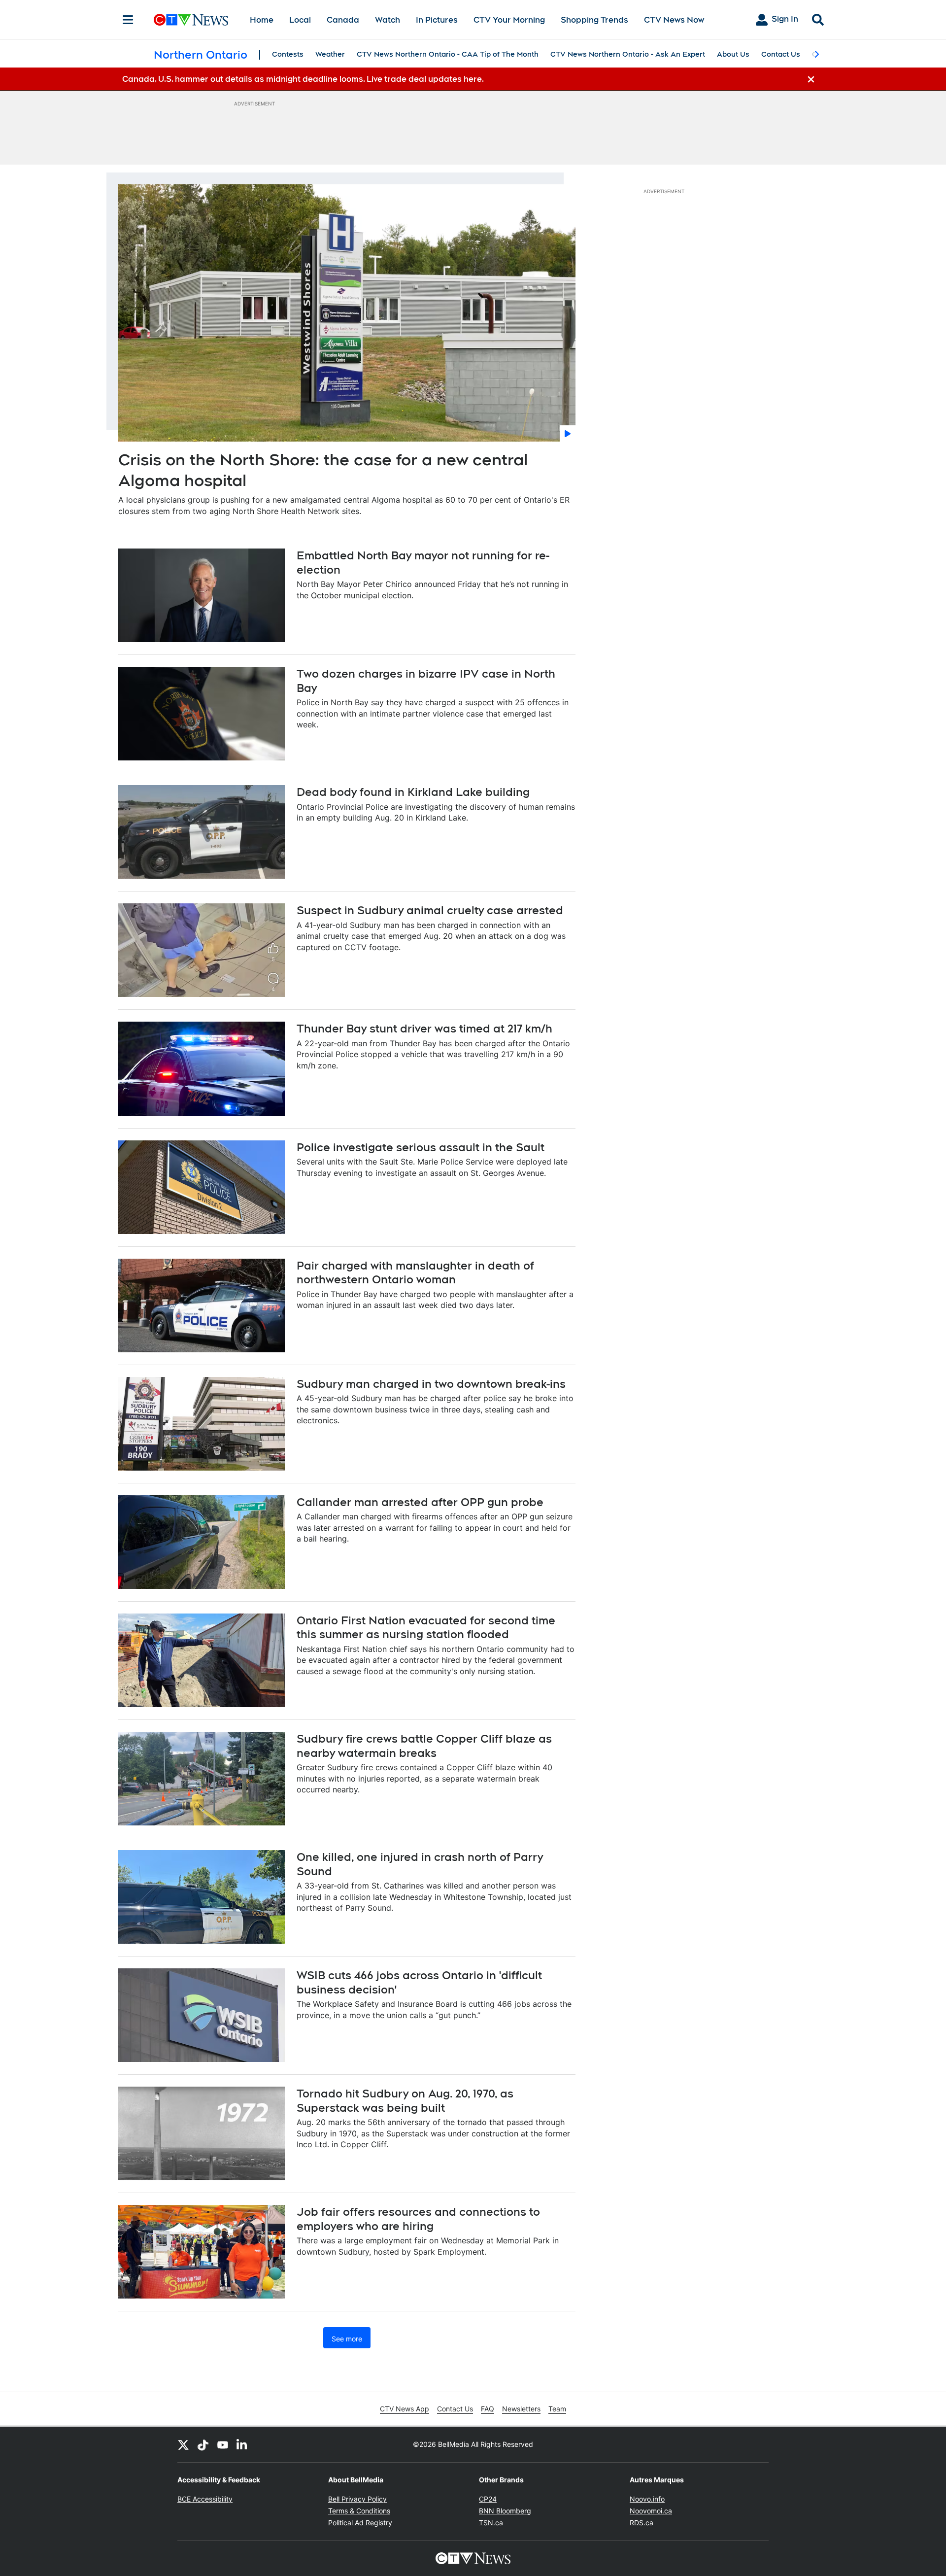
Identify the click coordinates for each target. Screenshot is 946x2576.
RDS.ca (642, 2523)
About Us (733, 54)
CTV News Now (674, 20)
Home (262, 20)
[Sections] (128, 20)
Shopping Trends (594, 20)
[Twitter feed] (183, 2444)
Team (557, 2409)
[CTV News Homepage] (191, 20)
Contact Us (781, 54)
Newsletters (521, 2409)
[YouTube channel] (223, 2444)
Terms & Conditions (359, 2511)
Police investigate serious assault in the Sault (421, 1147)
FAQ (488, 2409)
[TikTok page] (203, 2444)
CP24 (488, 2499)
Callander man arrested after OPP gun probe (420, 1502)
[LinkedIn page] (242, 2444)
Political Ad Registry (360, 2523)
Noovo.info (647, 2499)
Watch (388, 20)
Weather (330, 54)
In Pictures (437, 20)
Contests (288, 54)
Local (300, 20)
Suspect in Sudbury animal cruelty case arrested (430, 910)
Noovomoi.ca (651, 2511)
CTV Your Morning (509, 20)
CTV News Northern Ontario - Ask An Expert (628, 54)
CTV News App (405, 2409)
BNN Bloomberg (505, 2511)
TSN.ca (491, 2523)
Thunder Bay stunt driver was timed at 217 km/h (424, 1029)
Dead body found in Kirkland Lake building (413, 792)
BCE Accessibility (205, 2499)
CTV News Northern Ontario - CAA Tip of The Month (448, 54)
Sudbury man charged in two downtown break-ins (431, 1384)
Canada (343, 20)
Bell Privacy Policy (357, 2499)
